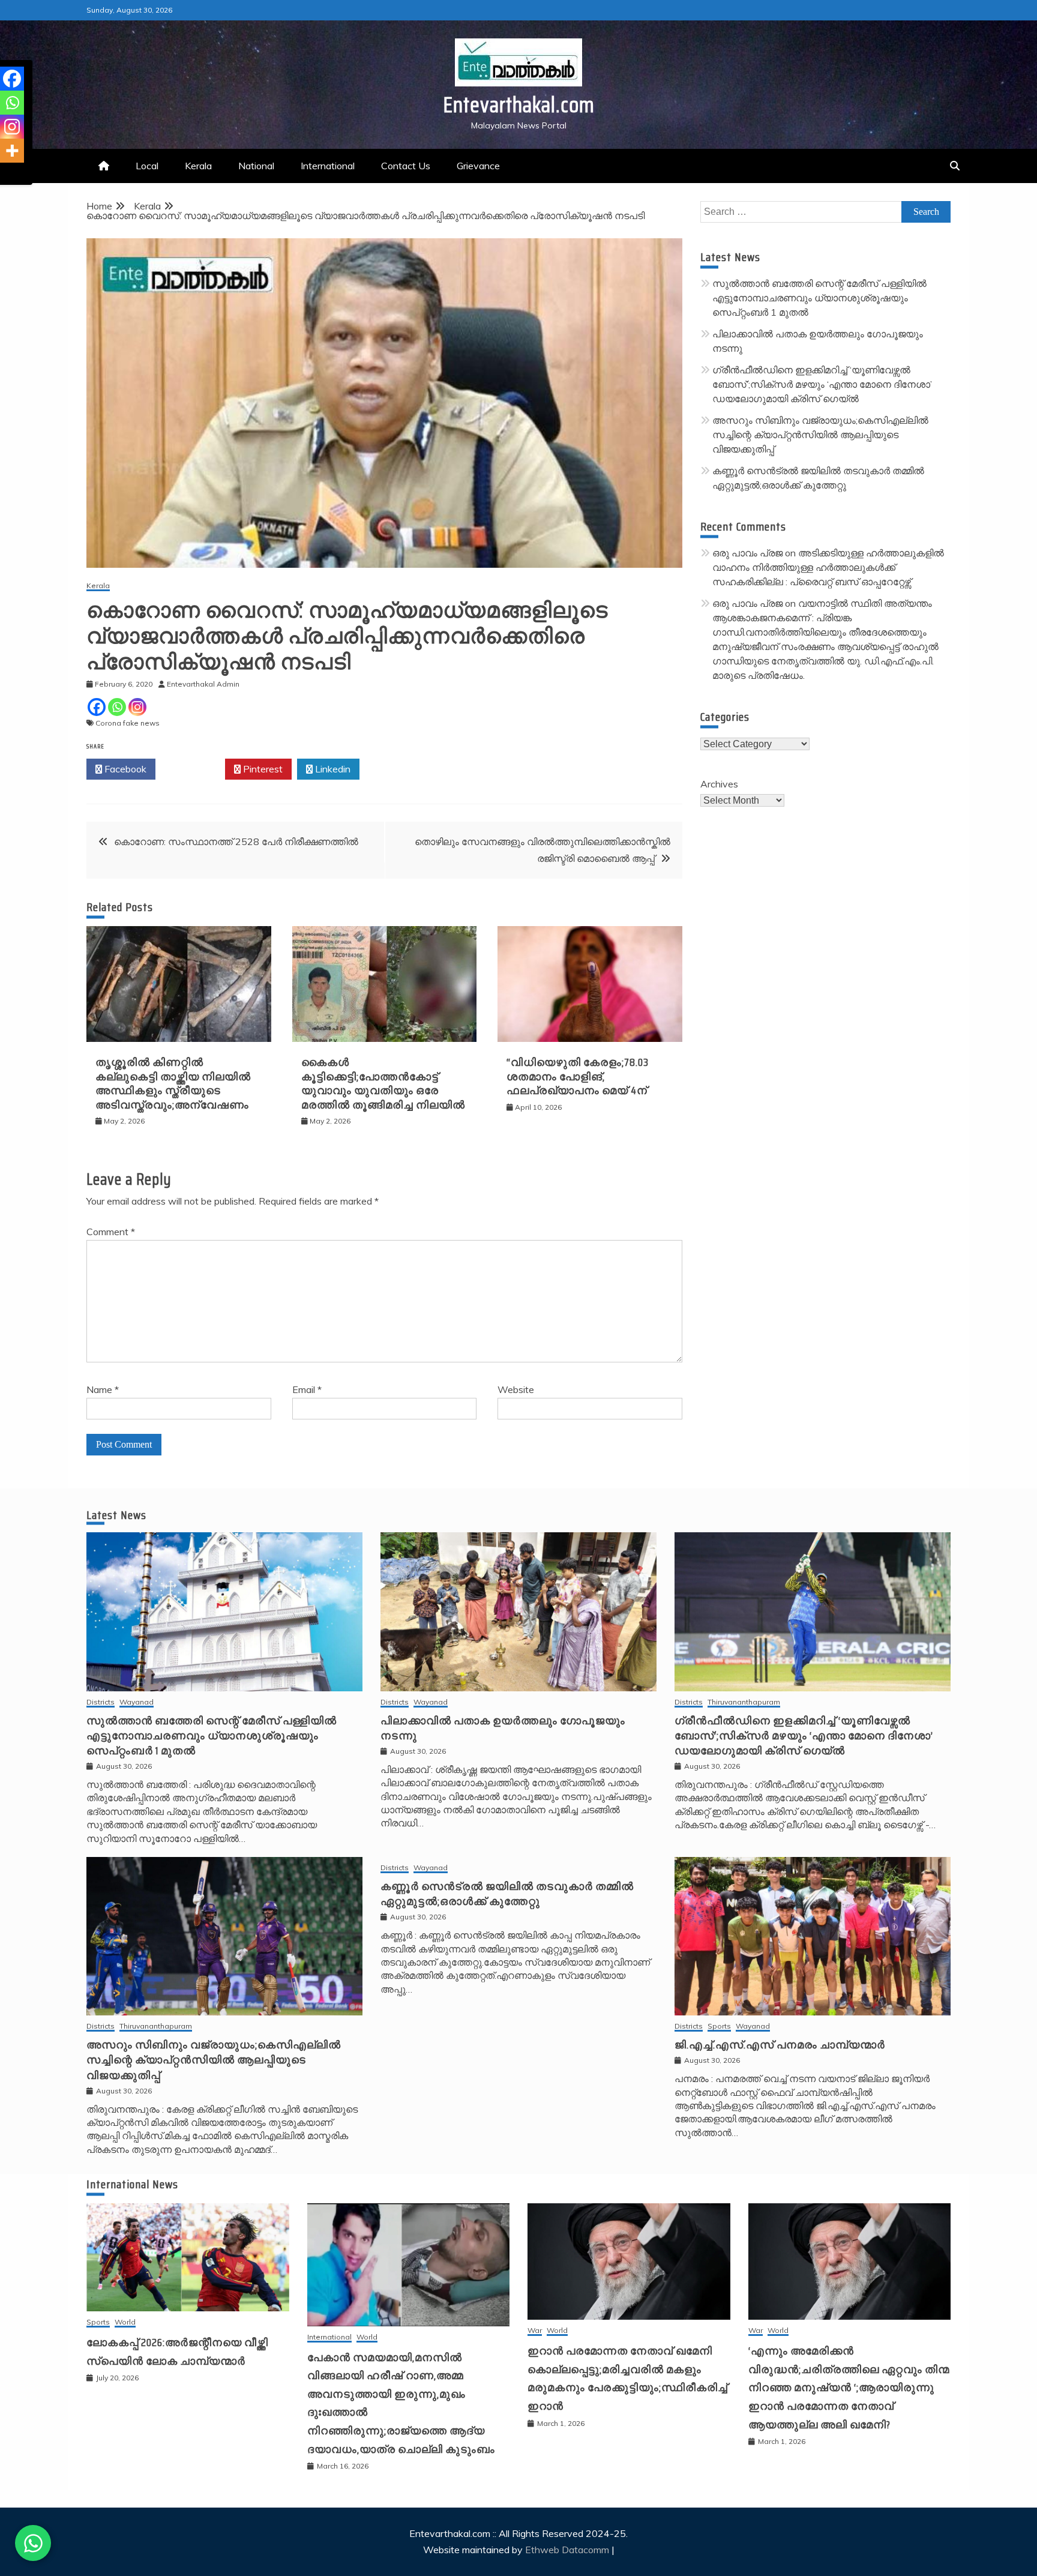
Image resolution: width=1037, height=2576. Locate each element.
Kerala (198, 166)
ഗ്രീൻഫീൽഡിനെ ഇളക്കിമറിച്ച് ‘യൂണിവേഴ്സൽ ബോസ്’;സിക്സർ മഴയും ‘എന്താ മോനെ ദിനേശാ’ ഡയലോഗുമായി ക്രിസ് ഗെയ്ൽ (822, 384)
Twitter (194, 769)
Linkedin (332, 769)
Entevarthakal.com (519, 105)
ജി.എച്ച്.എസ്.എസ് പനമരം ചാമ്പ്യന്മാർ (780, 2045)
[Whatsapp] (117, 707)
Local (147, 166)
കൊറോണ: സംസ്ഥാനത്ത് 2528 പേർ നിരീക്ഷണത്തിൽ (236, 841)
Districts (101, 1702)
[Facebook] (97, 707)
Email (307, 1389)
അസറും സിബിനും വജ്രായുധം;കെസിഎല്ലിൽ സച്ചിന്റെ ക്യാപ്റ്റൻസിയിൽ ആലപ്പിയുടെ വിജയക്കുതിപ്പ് (820, 435)
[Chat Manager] (33, 2543)
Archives (719, 784)
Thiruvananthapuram (744, 1702)
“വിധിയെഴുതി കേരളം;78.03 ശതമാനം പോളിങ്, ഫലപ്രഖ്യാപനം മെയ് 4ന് (578, 1076)
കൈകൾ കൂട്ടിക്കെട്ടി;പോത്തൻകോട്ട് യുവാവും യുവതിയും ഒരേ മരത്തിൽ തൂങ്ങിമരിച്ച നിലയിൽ (383, 1083)
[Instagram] (137, 707)
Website (516, 1389)
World (125, 2322)
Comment (111, 1232)
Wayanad (137, 1702)
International (328, 166)
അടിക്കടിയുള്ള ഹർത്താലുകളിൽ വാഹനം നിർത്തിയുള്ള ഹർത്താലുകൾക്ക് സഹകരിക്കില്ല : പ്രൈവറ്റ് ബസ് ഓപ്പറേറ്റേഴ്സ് (828, 567)
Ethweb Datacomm (567, 2550)
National (256, 166)
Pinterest (262, 769)
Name (103, 1389)
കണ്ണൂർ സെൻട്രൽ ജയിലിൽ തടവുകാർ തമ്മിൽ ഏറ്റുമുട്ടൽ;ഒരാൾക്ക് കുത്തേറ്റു (507, 1894)
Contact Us (406, 166)
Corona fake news (128, 723)
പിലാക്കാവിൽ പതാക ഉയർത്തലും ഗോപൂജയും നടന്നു (503, 1728)
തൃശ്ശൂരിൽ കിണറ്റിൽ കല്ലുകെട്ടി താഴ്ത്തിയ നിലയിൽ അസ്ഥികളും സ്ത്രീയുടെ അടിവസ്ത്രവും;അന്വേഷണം (173, 1083)
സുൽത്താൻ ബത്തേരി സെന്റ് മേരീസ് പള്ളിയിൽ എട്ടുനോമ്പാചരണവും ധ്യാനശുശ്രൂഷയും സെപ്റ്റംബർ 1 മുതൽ (819, 298)
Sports (719, 2027)
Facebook (124, 769)
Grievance (478, 166)
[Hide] (5, 174)
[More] (12, 151)
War (535, 2331)
